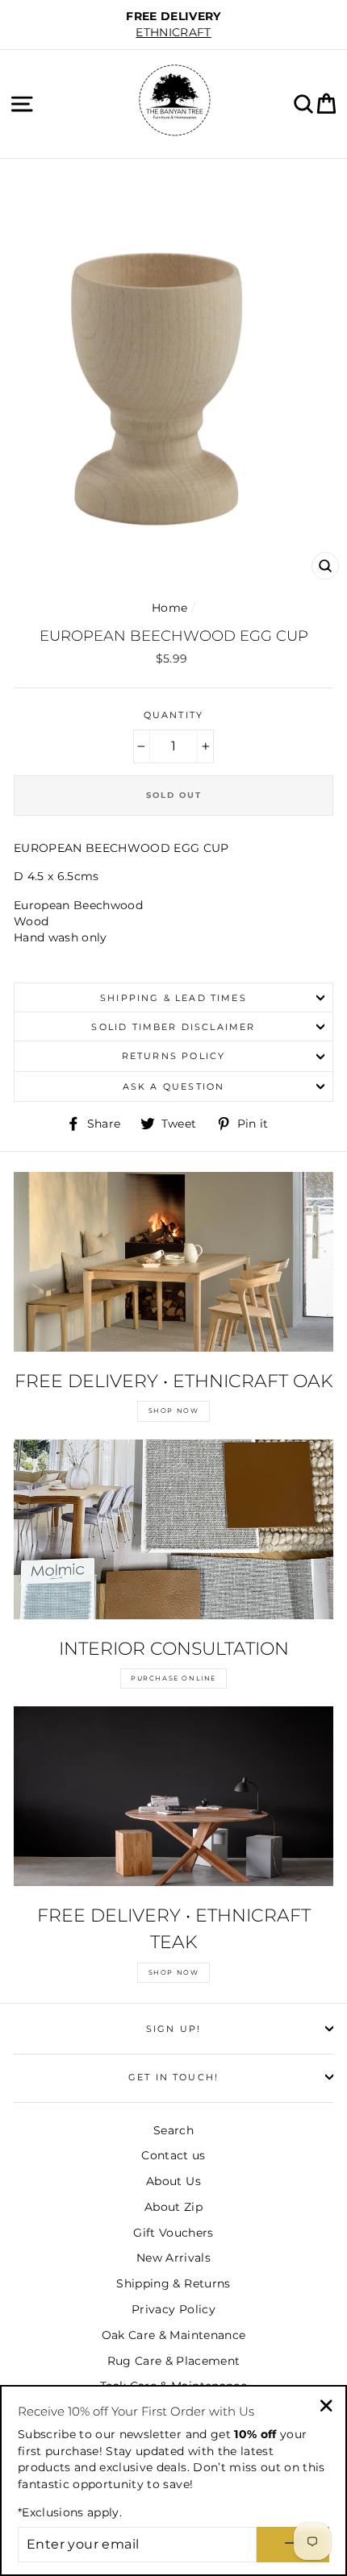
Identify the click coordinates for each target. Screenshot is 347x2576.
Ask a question (173, 1086)
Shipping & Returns (173, 2283)
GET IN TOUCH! (173, 2077)
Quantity (173, 715)
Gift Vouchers (173, 2233)
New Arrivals (173, 2258)
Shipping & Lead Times (173, 998)
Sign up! (173, 2029)
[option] (173, 25)
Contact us (173, 2155)
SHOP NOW (174, 1411)
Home (169, 608)
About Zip (173, 2207)
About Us (173, 2181)
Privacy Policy (173, 2309)
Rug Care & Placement (174, 2361)
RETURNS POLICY (173, 1056)
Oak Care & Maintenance (173, 2335)
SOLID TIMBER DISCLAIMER (173, 1027)
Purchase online (173, 1678)
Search (173, 2130)
